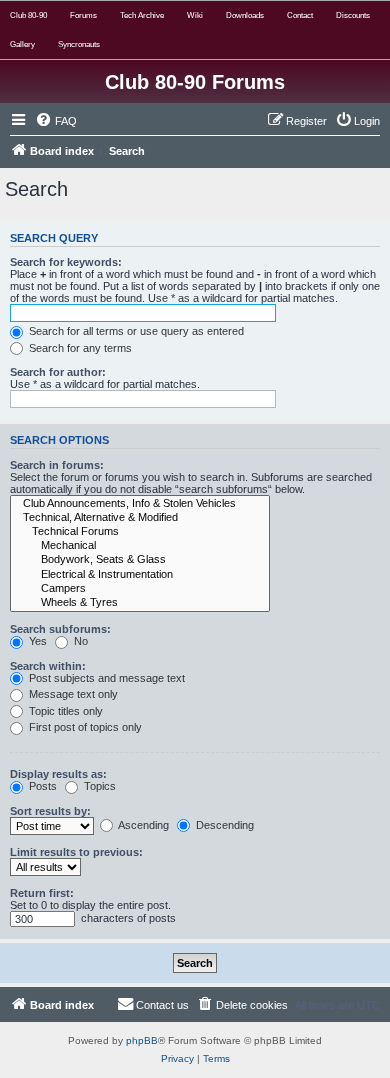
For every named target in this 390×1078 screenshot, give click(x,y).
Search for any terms (79, 348)
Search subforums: (60, 629)
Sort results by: (50, 811)
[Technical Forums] (140, 532)
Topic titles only (64, 711)
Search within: (48, 666)
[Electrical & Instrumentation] (140, 575)
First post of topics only (84, 727)
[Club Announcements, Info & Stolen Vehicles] (140, 504)
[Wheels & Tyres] (140, 603)
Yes (36, 641)
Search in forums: (57, 465)
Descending (223, 825)
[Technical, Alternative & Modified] (140, 518)
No (79, 641)
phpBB (142, 1040)
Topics (98, 786)
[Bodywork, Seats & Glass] (140, 560)
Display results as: (58, 774)
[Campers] (140, 589)
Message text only (72, 694)
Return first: (42, 893)
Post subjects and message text (105, 678)
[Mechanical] (140, 546)
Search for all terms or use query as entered (135, 331)
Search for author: (58, 372)
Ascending (142, 825)
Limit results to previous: (76, 852)
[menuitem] (56, 121)
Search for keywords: (66, 262)
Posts (41, 786)
